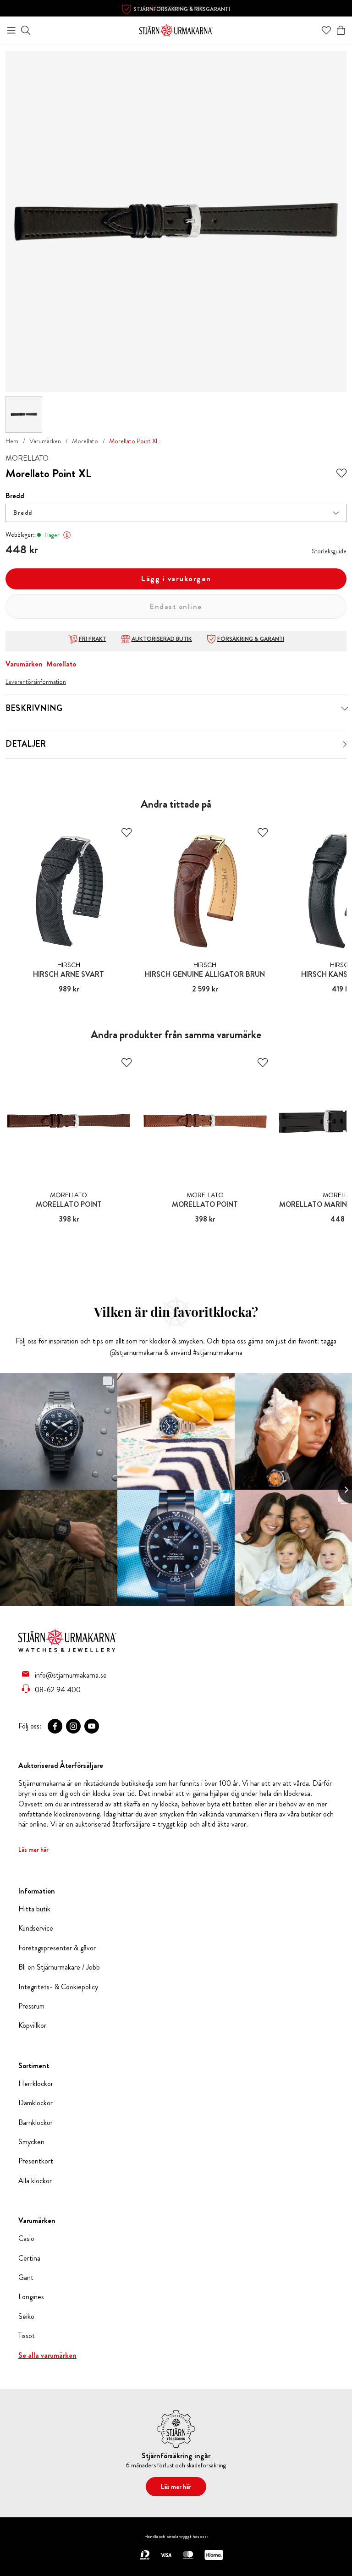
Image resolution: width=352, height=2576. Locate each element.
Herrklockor (36, 2084)
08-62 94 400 (58, 1690)
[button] (176, 513)
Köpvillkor (32, 2026)
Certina (29, 2258)
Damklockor (36, 2103)
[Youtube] (92, 1726)
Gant (26, 2278)
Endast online (176, 607)
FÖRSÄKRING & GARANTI (251, 639)
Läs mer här (33, 1849)
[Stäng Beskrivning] (345, 709)
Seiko (26, 2317)
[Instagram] (73, 1726)
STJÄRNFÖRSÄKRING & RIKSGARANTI (182, 9)
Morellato (85, 441)
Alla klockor (35, 2181)
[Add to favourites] (341, 473)
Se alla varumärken (47, 2356)
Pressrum (31, 2006)
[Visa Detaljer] (345, 744)
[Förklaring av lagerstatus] (67, 535)
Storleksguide (329, 551)
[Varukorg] (341, 30)
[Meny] (11, 30)
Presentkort (36, 2161)
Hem (12, 441)
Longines (31, 2297)
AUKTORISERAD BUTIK (162, 639)
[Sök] (26, 30)
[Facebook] (55, 1726)
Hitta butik (34, 1909)
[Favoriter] (326, 30)
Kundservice (36, 1928)
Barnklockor (36, 2123)
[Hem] (176, 29)
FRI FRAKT (93, 639)
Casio (26, 2239)
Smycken (31, 2142)
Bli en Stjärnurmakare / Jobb (59, 1967)
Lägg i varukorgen (176, 579)
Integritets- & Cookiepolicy (58, 1987)
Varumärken (45, 441)
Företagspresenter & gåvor (57, 1948)
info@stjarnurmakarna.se (71, 1675)
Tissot (27, 2336)
